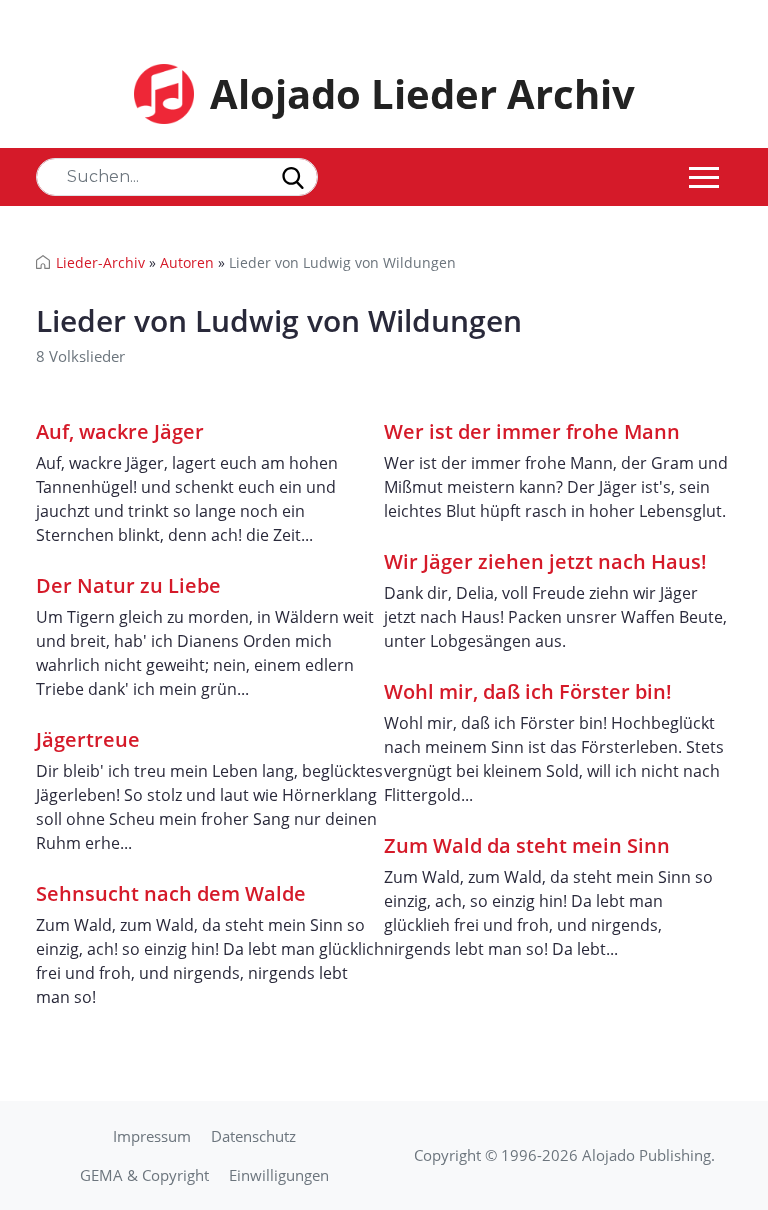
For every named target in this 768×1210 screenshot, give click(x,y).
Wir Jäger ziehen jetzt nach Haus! (545, 561)
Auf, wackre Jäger (120, 431)
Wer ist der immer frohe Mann (532, 431)
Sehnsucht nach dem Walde (171, 893)
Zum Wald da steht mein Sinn (527, 845)
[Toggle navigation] (704, 177)
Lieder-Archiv (100, 262)
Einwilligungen (279, 1175)
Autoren (187, 262)
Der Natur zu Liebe (128, 585)
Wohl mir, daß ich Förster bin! (528, 691)
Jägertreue (88, 739)
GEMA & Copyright (144, 1175)
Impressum (152, 1136)
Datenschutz (253, 1136)
